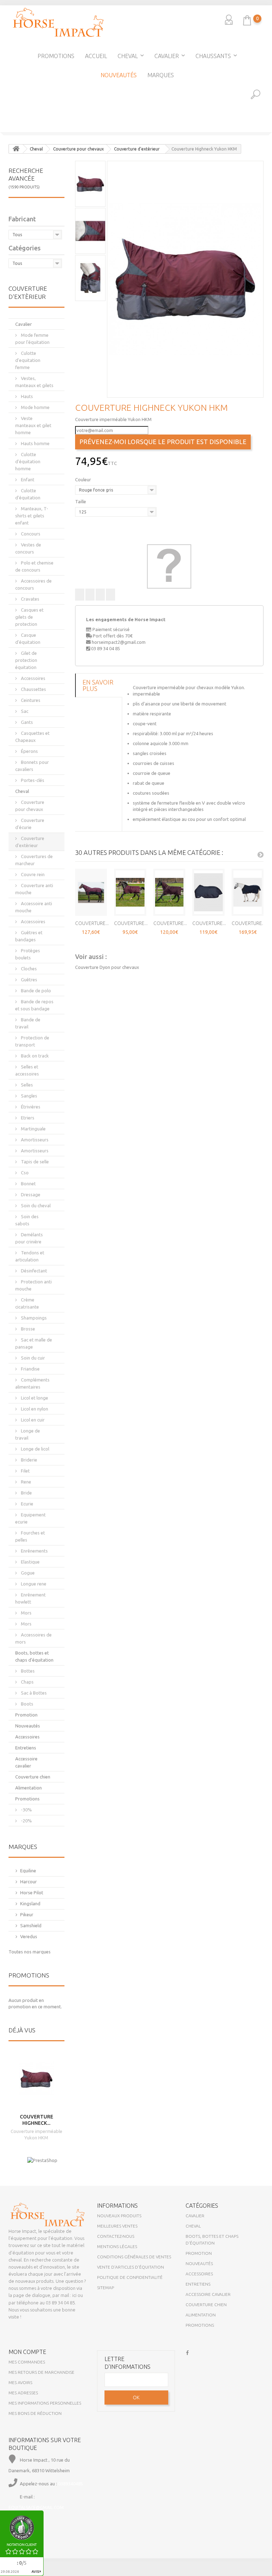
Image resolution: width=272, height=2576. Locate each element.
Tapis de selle (34, 1162)
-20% (26, 1821)
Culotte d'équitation (28, 494)
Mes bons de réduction (35, 2413)
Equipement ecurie (30, 1518)
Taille (81, 501)
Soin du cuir (32, 1358)
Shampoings (33, 1318)
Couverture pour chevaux (30, 806)
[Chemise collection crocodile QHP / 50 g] (7, 154)
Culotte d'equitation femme (28, 360)
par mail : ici (64, 2295)
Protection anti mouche (33, 1285)
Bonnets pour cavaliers (32, 766)
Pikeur (27, 1914)
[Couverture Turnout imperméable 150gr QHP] (91, 892)
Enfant (27, 480)
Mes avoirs (20, 2382)
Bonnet (28, 1184)
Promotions (56, 56)
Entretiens (26, 1748)
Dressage (30, 1195)
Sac (24, 711)
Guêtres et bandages (29, 936)
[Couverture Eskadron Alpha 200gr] (248, 892)
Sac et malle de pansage (34, 1343)
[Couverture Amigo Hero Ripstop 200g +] (169, 892)
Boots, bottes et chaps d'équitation (34, 1656)
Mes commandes (27, 2362)
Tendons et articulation (30, 1256)
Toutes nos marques (30, 1952)
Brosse (27, 1329)
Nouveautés (119, 75)
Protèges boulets (28, 954)
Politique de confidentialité (130, 2277)
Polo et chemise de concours (34, 566)
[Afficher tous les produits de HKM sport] (169, 566)
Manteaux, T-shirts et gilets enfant (32, 516)
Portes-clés (32, 780)
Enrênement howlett (30, 1598)
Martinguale (33, 1129)
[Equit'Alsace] (58, 22)
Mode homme (35, 407)
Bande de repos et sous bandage (34, 1005)
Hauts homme (35, 443)
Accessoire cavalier (26, 1762)
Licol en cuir (32, 1420)
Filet (25, 1471)
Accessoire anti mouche (34, 907)
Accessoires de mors (33, 1638)
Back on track (34, 1056)
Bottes (27, 1671)
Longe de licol (35, 1449)
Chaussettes (33, 689)
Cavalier (167, 56)
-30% (26, 1810)
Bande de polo (35, 991)
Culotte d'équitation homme (28, 461)
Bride (26, 1493)
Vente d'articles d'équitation (131, 2267)
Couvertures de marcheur (34, 860)
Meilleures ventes (117, 2226)
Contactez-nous (116, 2236)
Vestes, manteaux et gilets (34, 382)
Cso (24, 1173)
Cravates (30, 599)
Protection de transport (32, 1041)
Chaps (27, 1682)
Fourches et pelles (30, 1536)
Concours (30, 534)
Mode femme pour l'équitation (32, 339)
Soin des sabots (27, 1220)
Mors (26, 1613)
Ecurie (27, 1504)
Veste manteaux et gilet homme (33, 425)
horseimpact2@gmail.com (119, 642)
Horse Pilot (32, 1893)
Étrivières (30, 1107)
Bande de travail (28, 1023)
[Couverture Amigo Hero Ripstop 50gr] (130, 892)
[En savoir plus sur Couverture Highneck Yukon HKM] (36, 2078)
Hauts (26, 396)
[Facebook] (187, 2352)
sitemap (106, 2288)
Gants (26, 722)
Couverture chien (33, 1777)
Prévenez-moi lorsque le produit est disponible (163, 442)
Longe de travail (28, 1434)
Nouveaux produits (119, 2216)
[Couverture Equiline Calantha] (208, 892)
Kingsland (30, 1903)
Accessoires (33, 678)
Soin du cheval (35, 1205)
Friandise (30, 1369)
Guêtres (29, 980)
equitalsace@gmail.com (36, 2507)
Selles (26, 1085)
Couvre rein (32, 874)
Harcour (29, 1882)
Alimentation (29, 1788)
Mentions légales (117, 2246)
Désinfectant (33, 1271)
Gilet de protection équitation (26, 660)
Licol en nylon (34, 1409)
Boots (27, 1704)
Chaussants (213, 56)
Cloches (28, 969)
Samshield (31, 1925)
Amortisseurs (34, 1140)
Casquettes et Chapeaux (32, 737)
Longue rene (33, 1584)
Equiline (28, 1871)
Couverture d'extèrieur (30, 842)
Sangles (29, 1096)
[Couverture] (265, 154)
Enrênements (34, 1551)
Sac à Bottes (33, 1693)
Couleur (84, 480)
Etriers (27, 1118)
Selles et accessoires (27, 1070)
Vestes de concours (28, 548)
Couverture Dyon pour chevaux (107, 967)
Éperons (29, 751)
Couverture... (92, 923)
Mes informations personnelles (45, 2403)
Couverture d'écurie (30, 824)
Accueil (96, 56)
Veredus (29, 1936)
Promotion (26, 1715)
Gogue (27, 1573)
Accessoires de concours (33, 584)
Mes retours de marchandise (41, 2372)
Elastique (30, 1562)
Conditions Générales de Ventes (134, 2257)
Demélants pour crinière (29, 1238)
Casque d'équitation (28, 639)
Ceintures (30, 700)
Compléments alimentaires (32, 1383)
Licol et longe (34, 1398)
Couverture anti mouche (34, 889)
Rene (25, 1482)
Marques (161, 75)
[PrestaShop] (42, 2160)
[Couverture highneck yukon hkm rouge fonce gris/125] (185, 279)
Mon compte (27, 2352)
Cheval (128, 56)
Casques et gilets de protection (29, 617)
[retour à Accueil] (16, 149)
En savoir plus (98, 685)
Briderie (29, 1460)
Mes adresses (23, 2393)
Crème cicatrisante (27, 1303)
